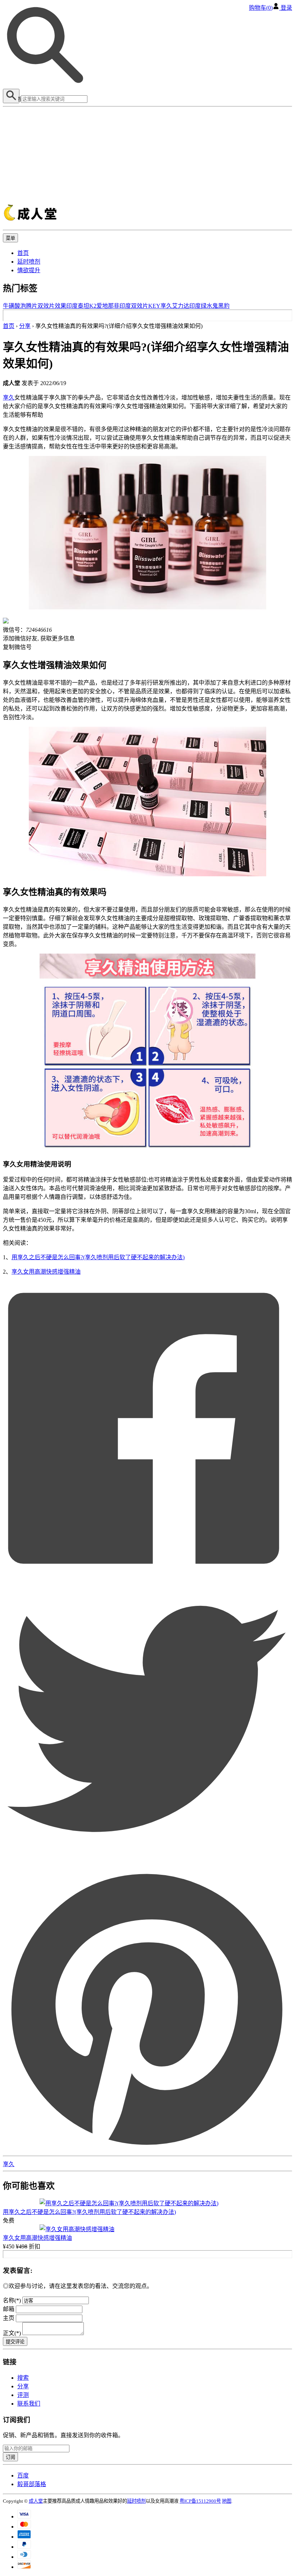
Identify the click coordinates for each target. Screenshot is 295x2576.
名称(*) (12, 2300)
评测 (23, 2395)
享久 (166, 306)
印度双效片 (134, 306)
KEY (154, 306)
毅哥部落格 (32, 2484)
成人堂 (36, 2501)
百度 (23, 2475)
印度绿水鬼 (204, 306)
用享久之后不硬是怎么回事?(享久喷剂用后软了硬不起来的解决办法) (98, 1257)
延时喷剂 (29, 262)
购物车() (261, 8)
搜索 (23, 2378)
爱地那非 (108, 306)
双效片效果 (52, 306)
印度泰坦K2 (81, 306)
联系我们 (29, 2404)
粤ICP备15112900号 (200, 2501)
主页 (9, 2318)
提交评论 (15, 2342)
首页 (23, 253)
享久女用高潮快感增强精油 (46, 1272)
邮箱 (9, 2309)
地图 (227, 2501)
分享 (25, 326)
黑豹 (224, 306)
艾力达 (181, 306)
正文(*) (13, 2333)
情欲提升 (29, 270)
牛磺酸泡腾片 (20, 306)
